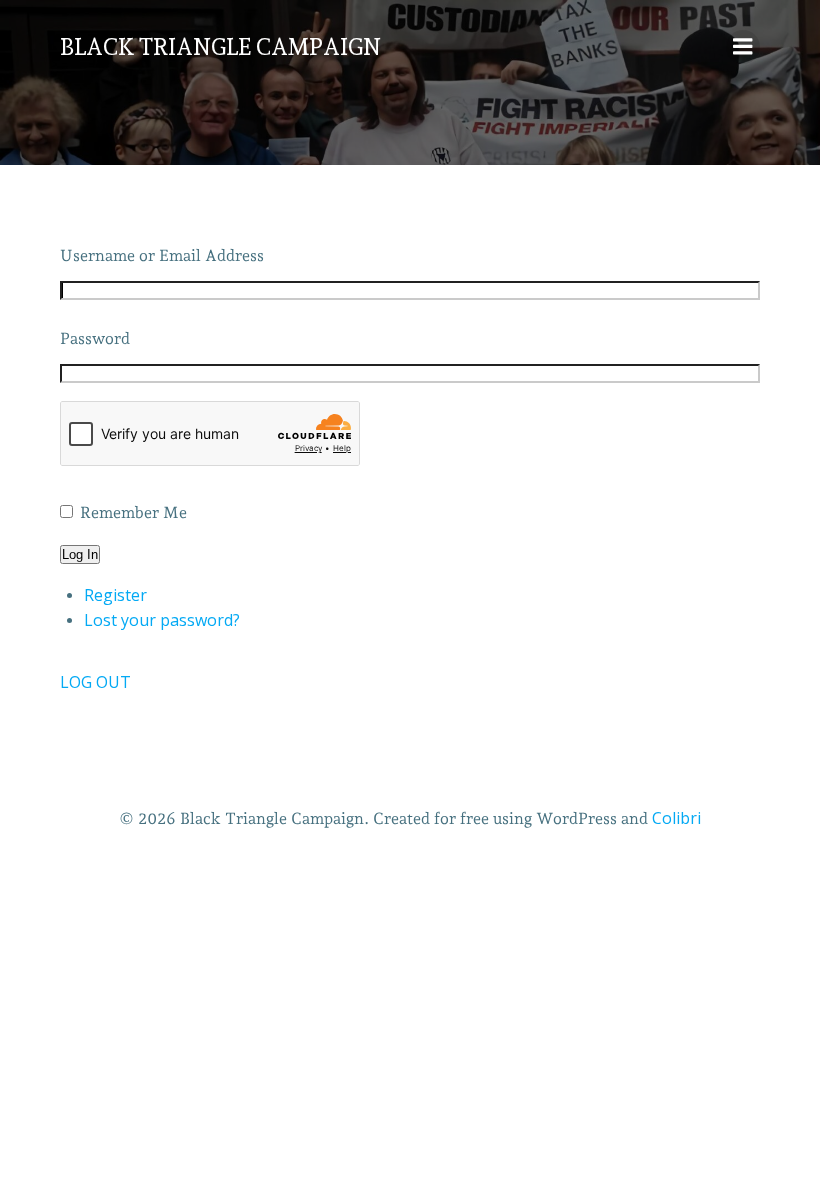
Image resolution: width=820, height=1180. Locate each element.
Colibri (676, 818)
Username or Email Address (162, 255)
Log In (80, 554)
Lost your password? (162, 620)
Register (115, 595)
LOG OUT (95, 682)
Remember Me (133, 512)
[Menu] (743, 47)
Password (95, 338)
